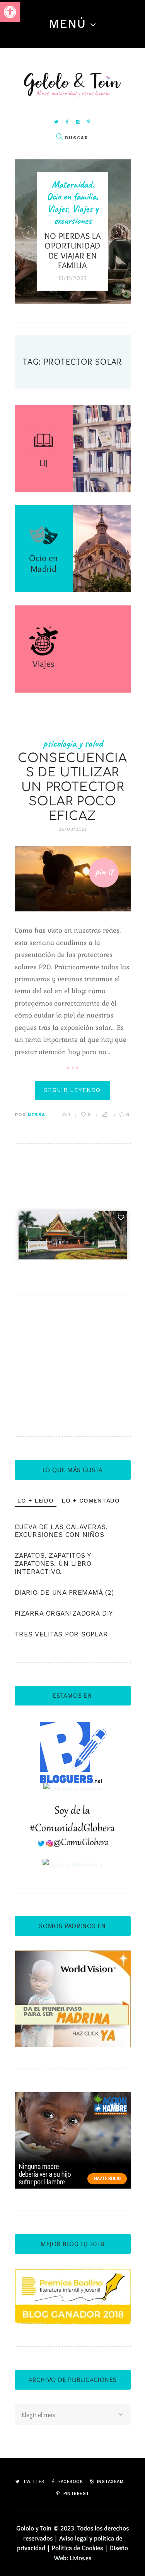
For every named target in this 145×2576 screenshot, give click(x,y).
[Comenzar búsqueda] (59, 137)
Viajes (57, 209)
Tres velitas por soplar (61, 1634)
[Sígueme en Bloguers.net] (72, 1726)
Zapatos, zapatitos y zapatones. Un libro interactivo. (53, 1563)
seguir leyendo (72, 1090)
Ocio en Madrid (43, 563)
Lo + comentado (91, 1501)
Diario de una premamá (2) (64, 1592)
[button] (10, 12)
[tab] (36, 1501)
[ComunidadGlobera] (72, 1811)
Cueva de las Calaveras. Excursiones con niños (61, 1531)
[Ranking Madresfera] (72, 1864)
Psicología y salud (73, 743)
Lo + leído (36, 1501)
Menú (67, 24)
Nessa (36, 1115)
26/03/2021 (72, 829)
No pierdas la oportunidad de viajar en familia (73, 251)
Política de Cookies (77, 2548)
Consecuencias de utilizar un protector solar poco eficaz (72, 787)
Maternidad (72, 184)
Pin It (104, 872)
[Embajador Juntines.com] (73, 1789)
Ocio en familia (72, 196)
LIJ (43, 463)
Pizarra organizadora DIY (64, 1613)
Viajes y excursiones (76, 215)
